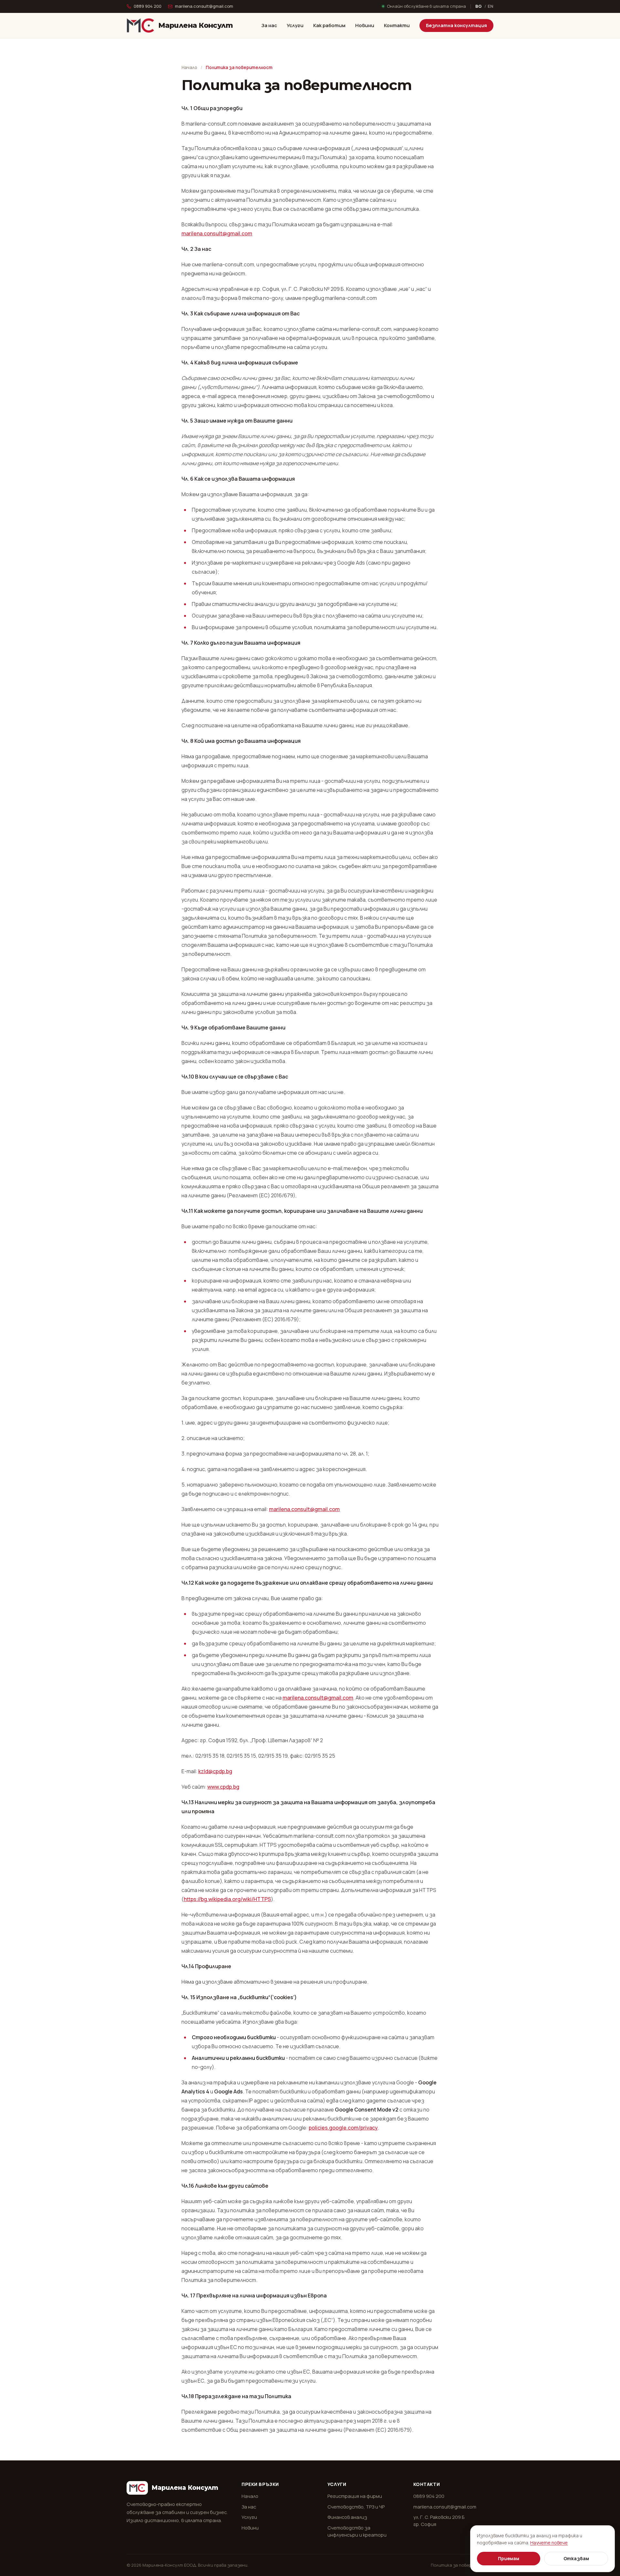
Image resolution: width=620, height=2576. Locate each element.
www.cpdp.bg (223, 1787)
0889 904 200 (148, 6)
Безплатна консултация (456, 25)
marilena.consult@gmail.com (204, 6)
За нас (269, 25)
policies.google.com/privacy (343, 2128)
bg (479, 6)
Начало (189, 67)
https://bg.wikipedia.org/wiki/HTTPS (227, 1899)
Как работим (329, 25)
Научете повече (549, 2543)
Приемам (509, 2558)
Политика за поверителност (462, 2565)
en (491, 6)
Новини (365, 25)
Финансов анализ (347, 2517)
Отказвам (576, 2558)
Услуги (295, 25)
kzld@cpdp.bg (215, 1771)
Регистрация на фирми (355, 2496)
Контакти (397, 25)
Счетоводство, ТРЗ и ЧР (356, 2507)
